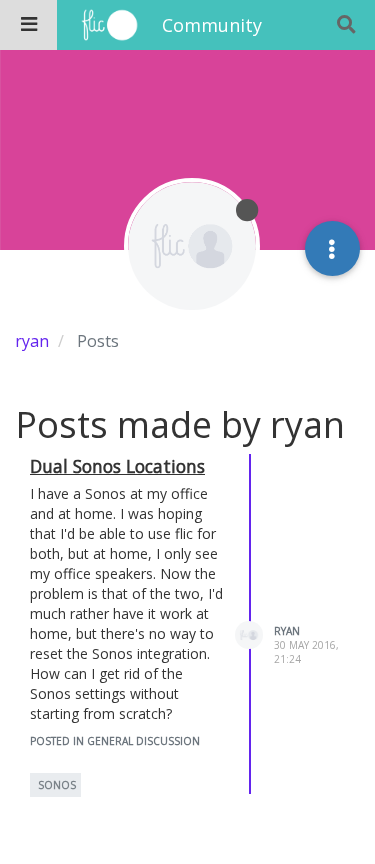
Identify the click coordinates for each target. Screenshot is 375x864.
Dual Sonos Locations (117, 466)
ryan (287, 631)
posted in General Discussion (115, 741)
